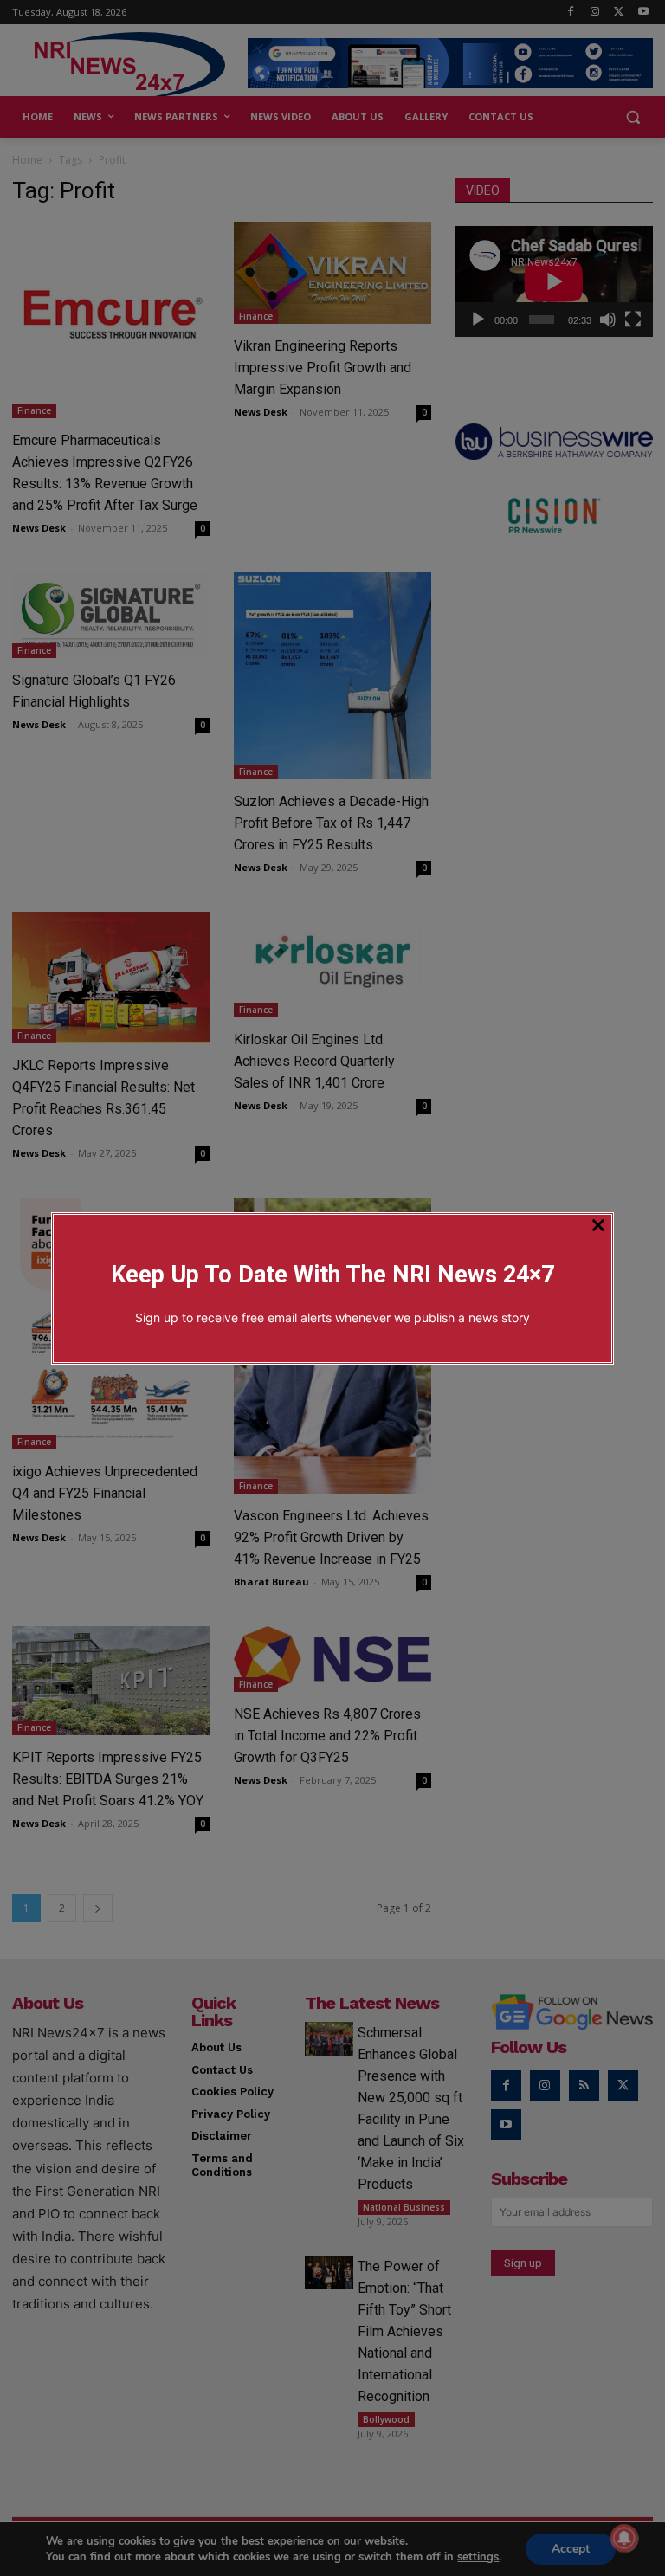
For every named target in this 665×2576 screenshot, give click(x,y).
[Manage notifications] (624, 2538)
